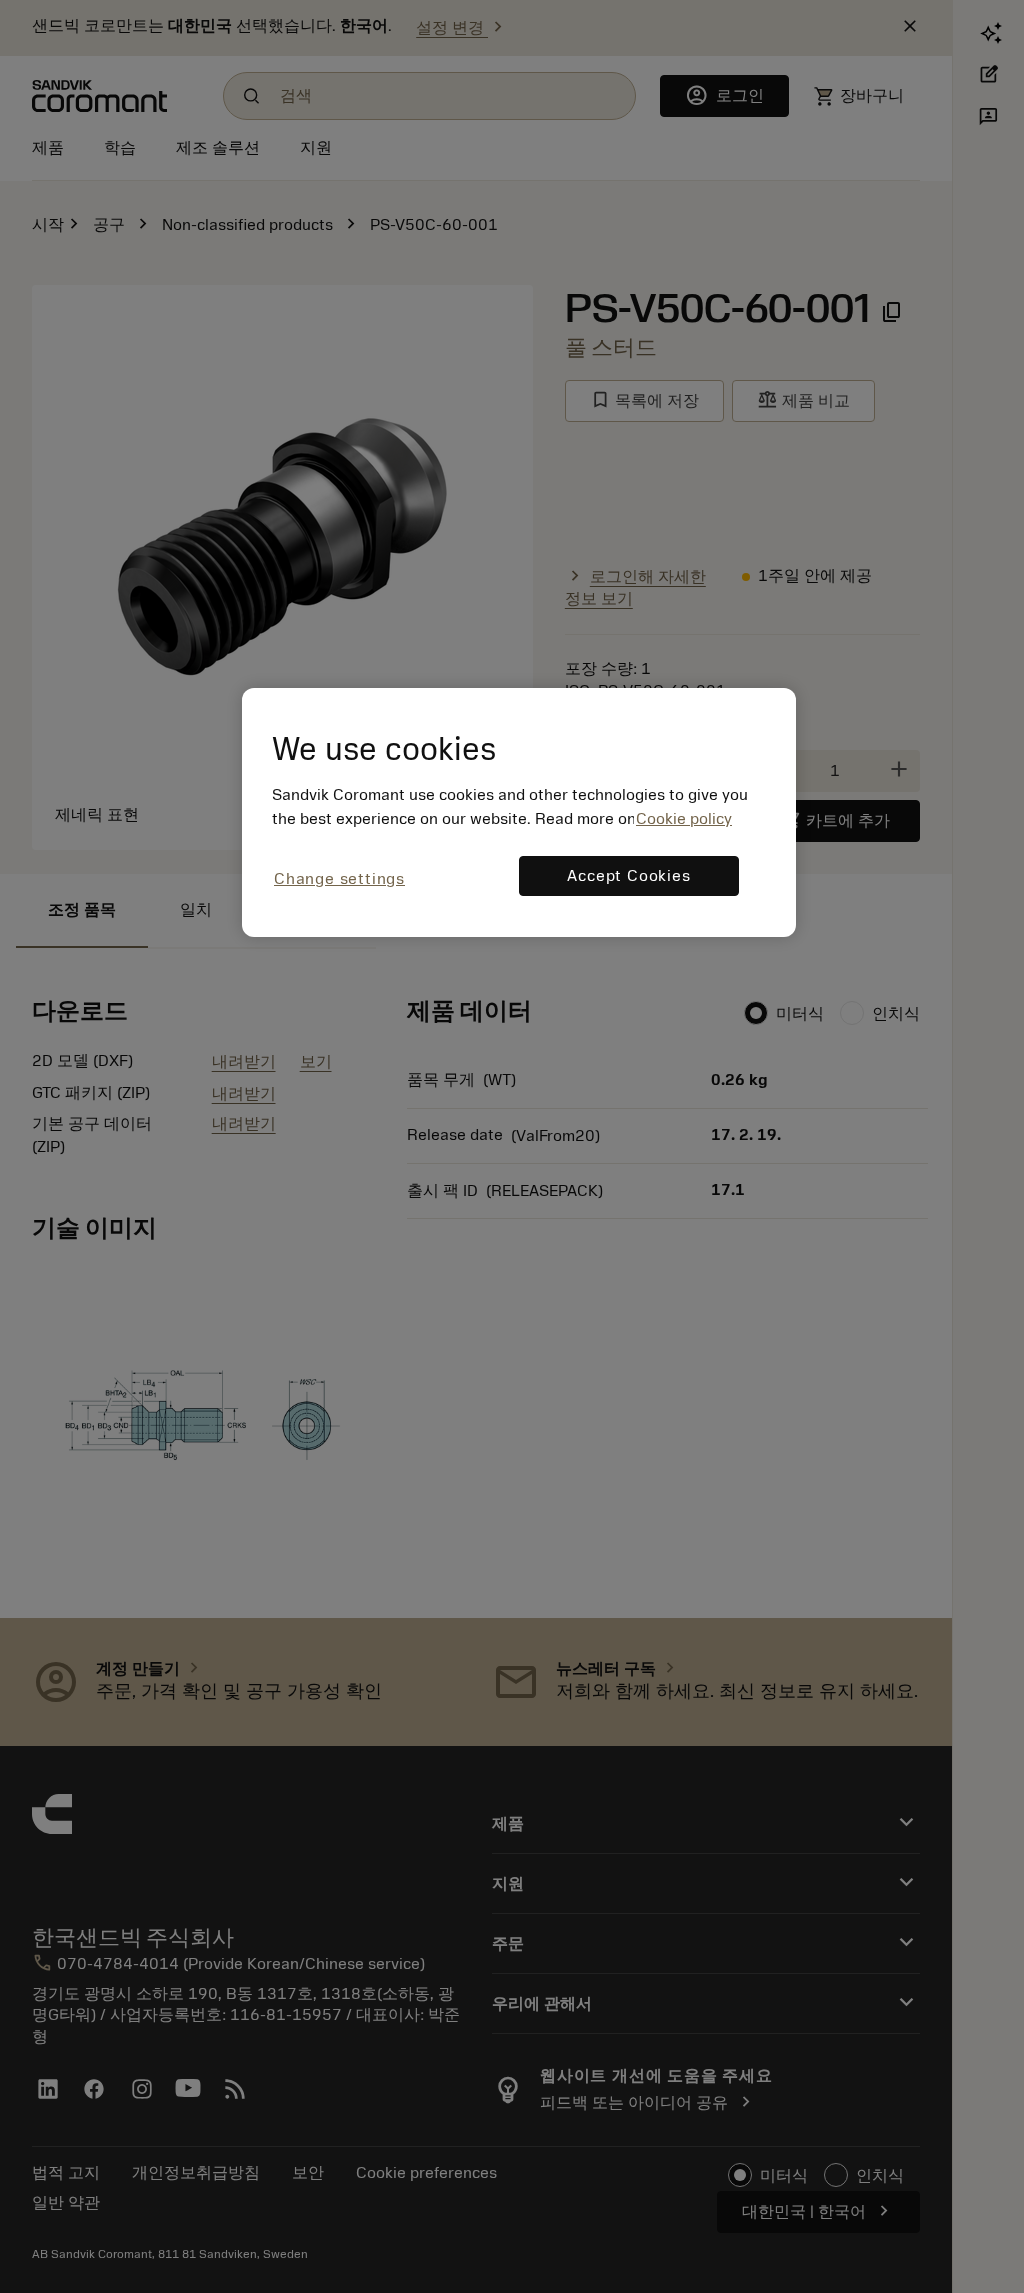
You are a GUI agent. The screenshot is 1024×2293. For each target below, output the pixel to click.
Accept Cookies (628, 876)
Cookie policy (684, 819)
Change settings (339, 879)
